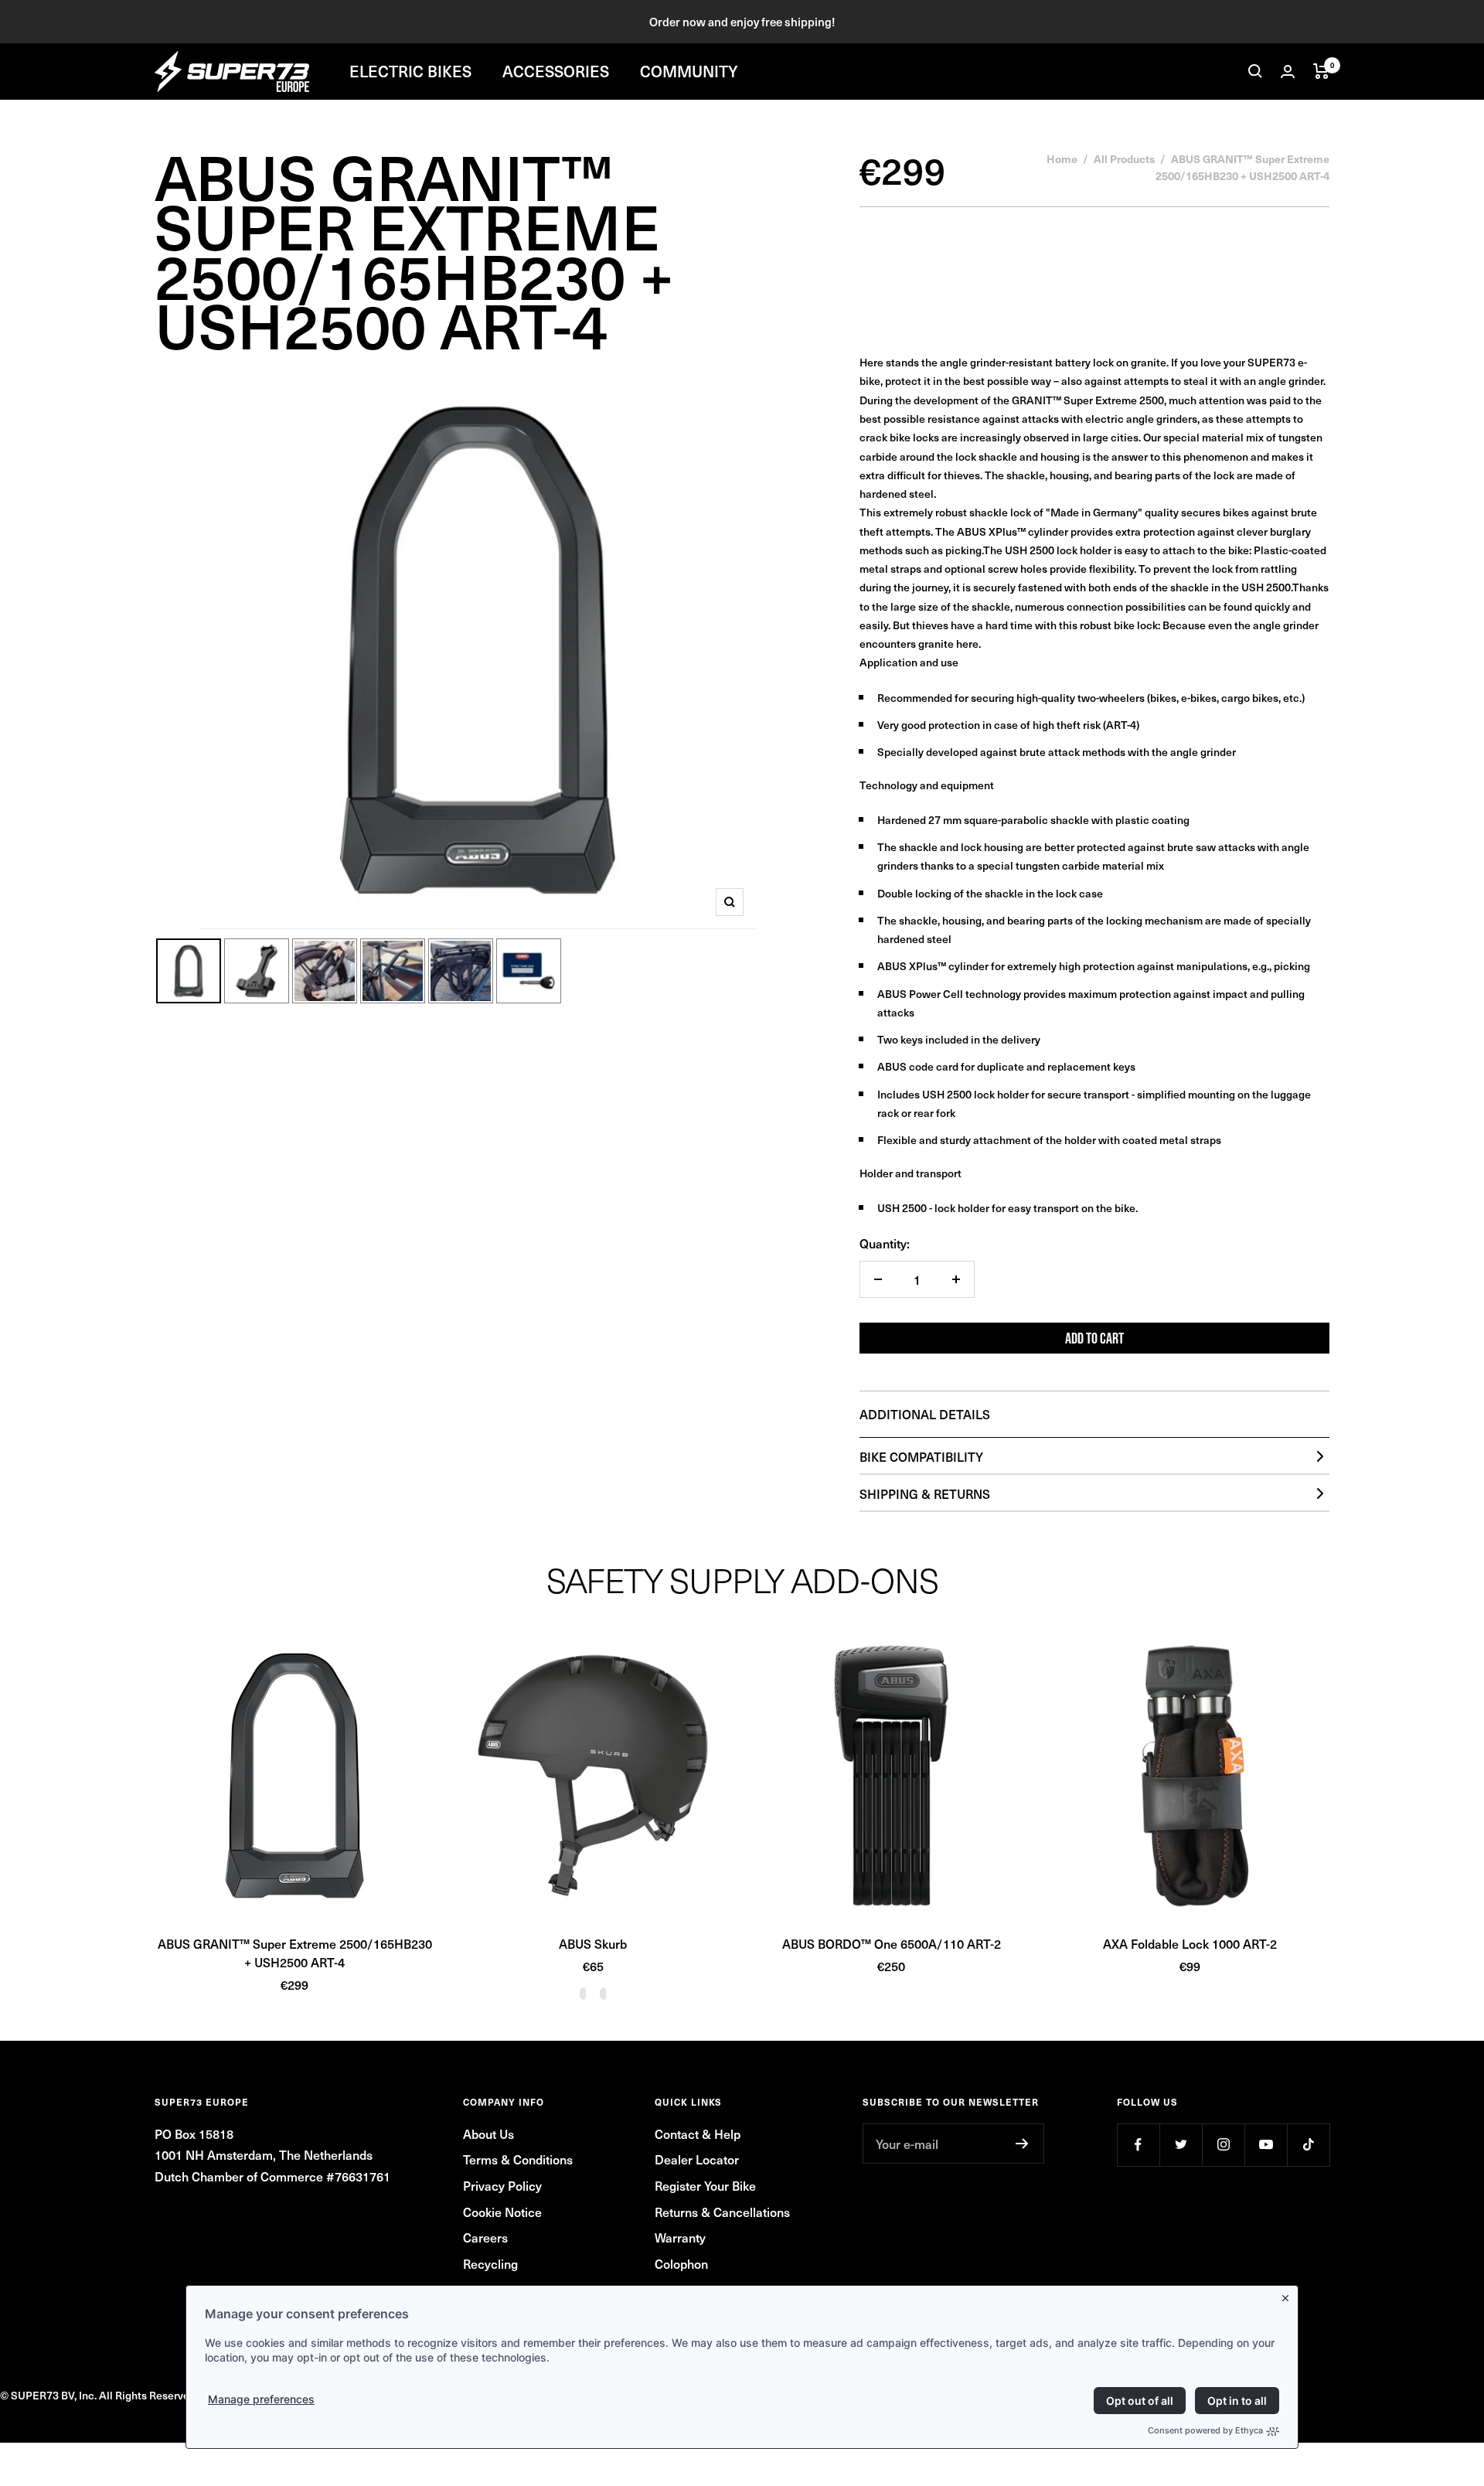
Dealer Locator (697, 2159)
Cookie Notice (502, 2212)
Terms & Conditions (518, 2159)
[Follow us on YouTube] (1266, 2145)
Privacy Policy (502, 2185)
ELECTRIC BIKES (410, 71)
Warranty (680, 2237)
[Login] (1288, 72)
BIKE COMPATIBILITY (921, 1456)
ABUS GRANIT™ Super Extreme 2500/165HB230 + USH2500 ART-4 (295, 1953)
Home (1062, 158)
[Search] (1255, 71)
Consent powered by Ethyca (1205, 2430)
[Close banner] (1288, 2295)
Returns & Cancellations (722, 2212)
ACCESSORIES (556, 71)
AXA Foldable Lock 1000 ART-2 (1190, 1943)
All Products (1124, 158)
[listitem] (1094, 787)
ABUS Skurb (593, 1943)
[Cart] (1321, 71)
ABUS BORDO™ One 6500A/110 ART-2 (892, 1943)
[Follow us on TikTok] (1308, 2145)
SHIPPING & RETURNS (925, 1493)
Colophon (681, 2263)
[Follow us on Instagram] (1223, 2145)
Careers (485, 2237)
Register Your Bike (705, 2185)
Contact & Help (698, 2134)
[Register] (1022, 2144)
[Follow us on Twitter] (1181, 2145)
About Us (488, 2134)
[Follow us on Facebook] (1138, 2145)
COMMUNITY (689, 71)
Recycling (490, 2263)
